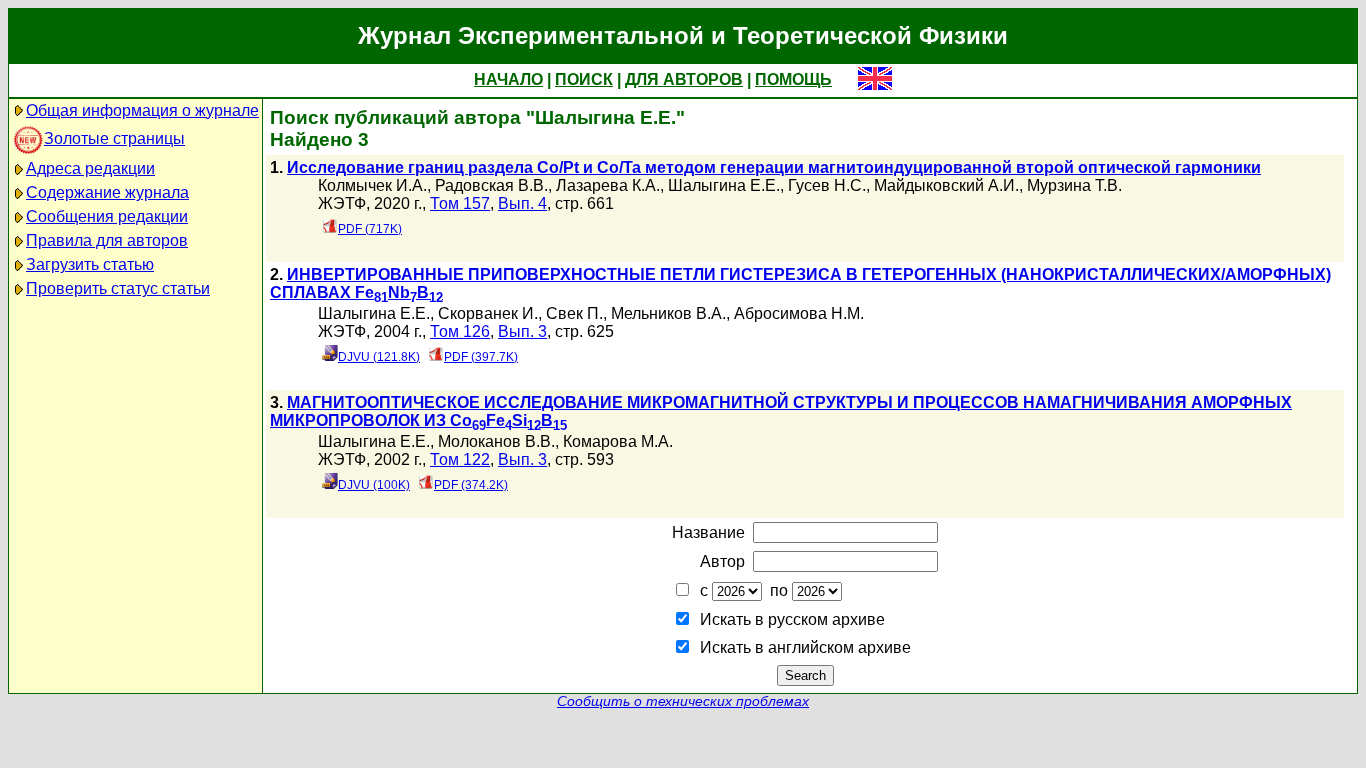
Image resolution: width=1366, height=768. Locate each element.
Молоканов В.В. (496, 441)
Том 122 (460, 459)
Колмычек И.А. (372, 185)
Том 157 (460, 203)
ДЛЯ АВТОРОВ (684, 79)
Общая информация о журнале (142, 110)
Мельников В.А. (668, 313)
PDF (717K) (370, 229)
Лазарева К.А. (608, 185)
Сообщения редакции (107, 216)
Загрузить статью (90, 264)
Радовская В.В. (491, 185)
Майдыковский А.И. (946, 185)
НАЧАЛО (508, 79)
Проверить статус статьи (118, 288)
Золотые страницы (114, 138)
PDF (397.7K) (481, 357)
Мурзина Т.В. (1074, 185)
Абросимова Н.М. (799, 313)
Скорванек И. (488, 313)
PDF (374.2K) (471, 485)
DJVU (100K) (374, 485)
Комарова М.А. (618, 441)
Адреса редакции (90, 168)
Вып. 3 (522, 331)
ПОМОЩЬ (793, 79)
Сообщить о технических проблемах (683, 701)
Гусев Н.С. (827, 185)
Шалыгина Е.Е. (724, 185)
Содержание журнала (107, 192)
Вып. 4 (522, 203)
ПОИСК (584, 79)
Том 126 (460, 331)
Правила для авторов (107, 240)
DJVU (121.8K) (379, 357)
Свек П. (574, 313)
